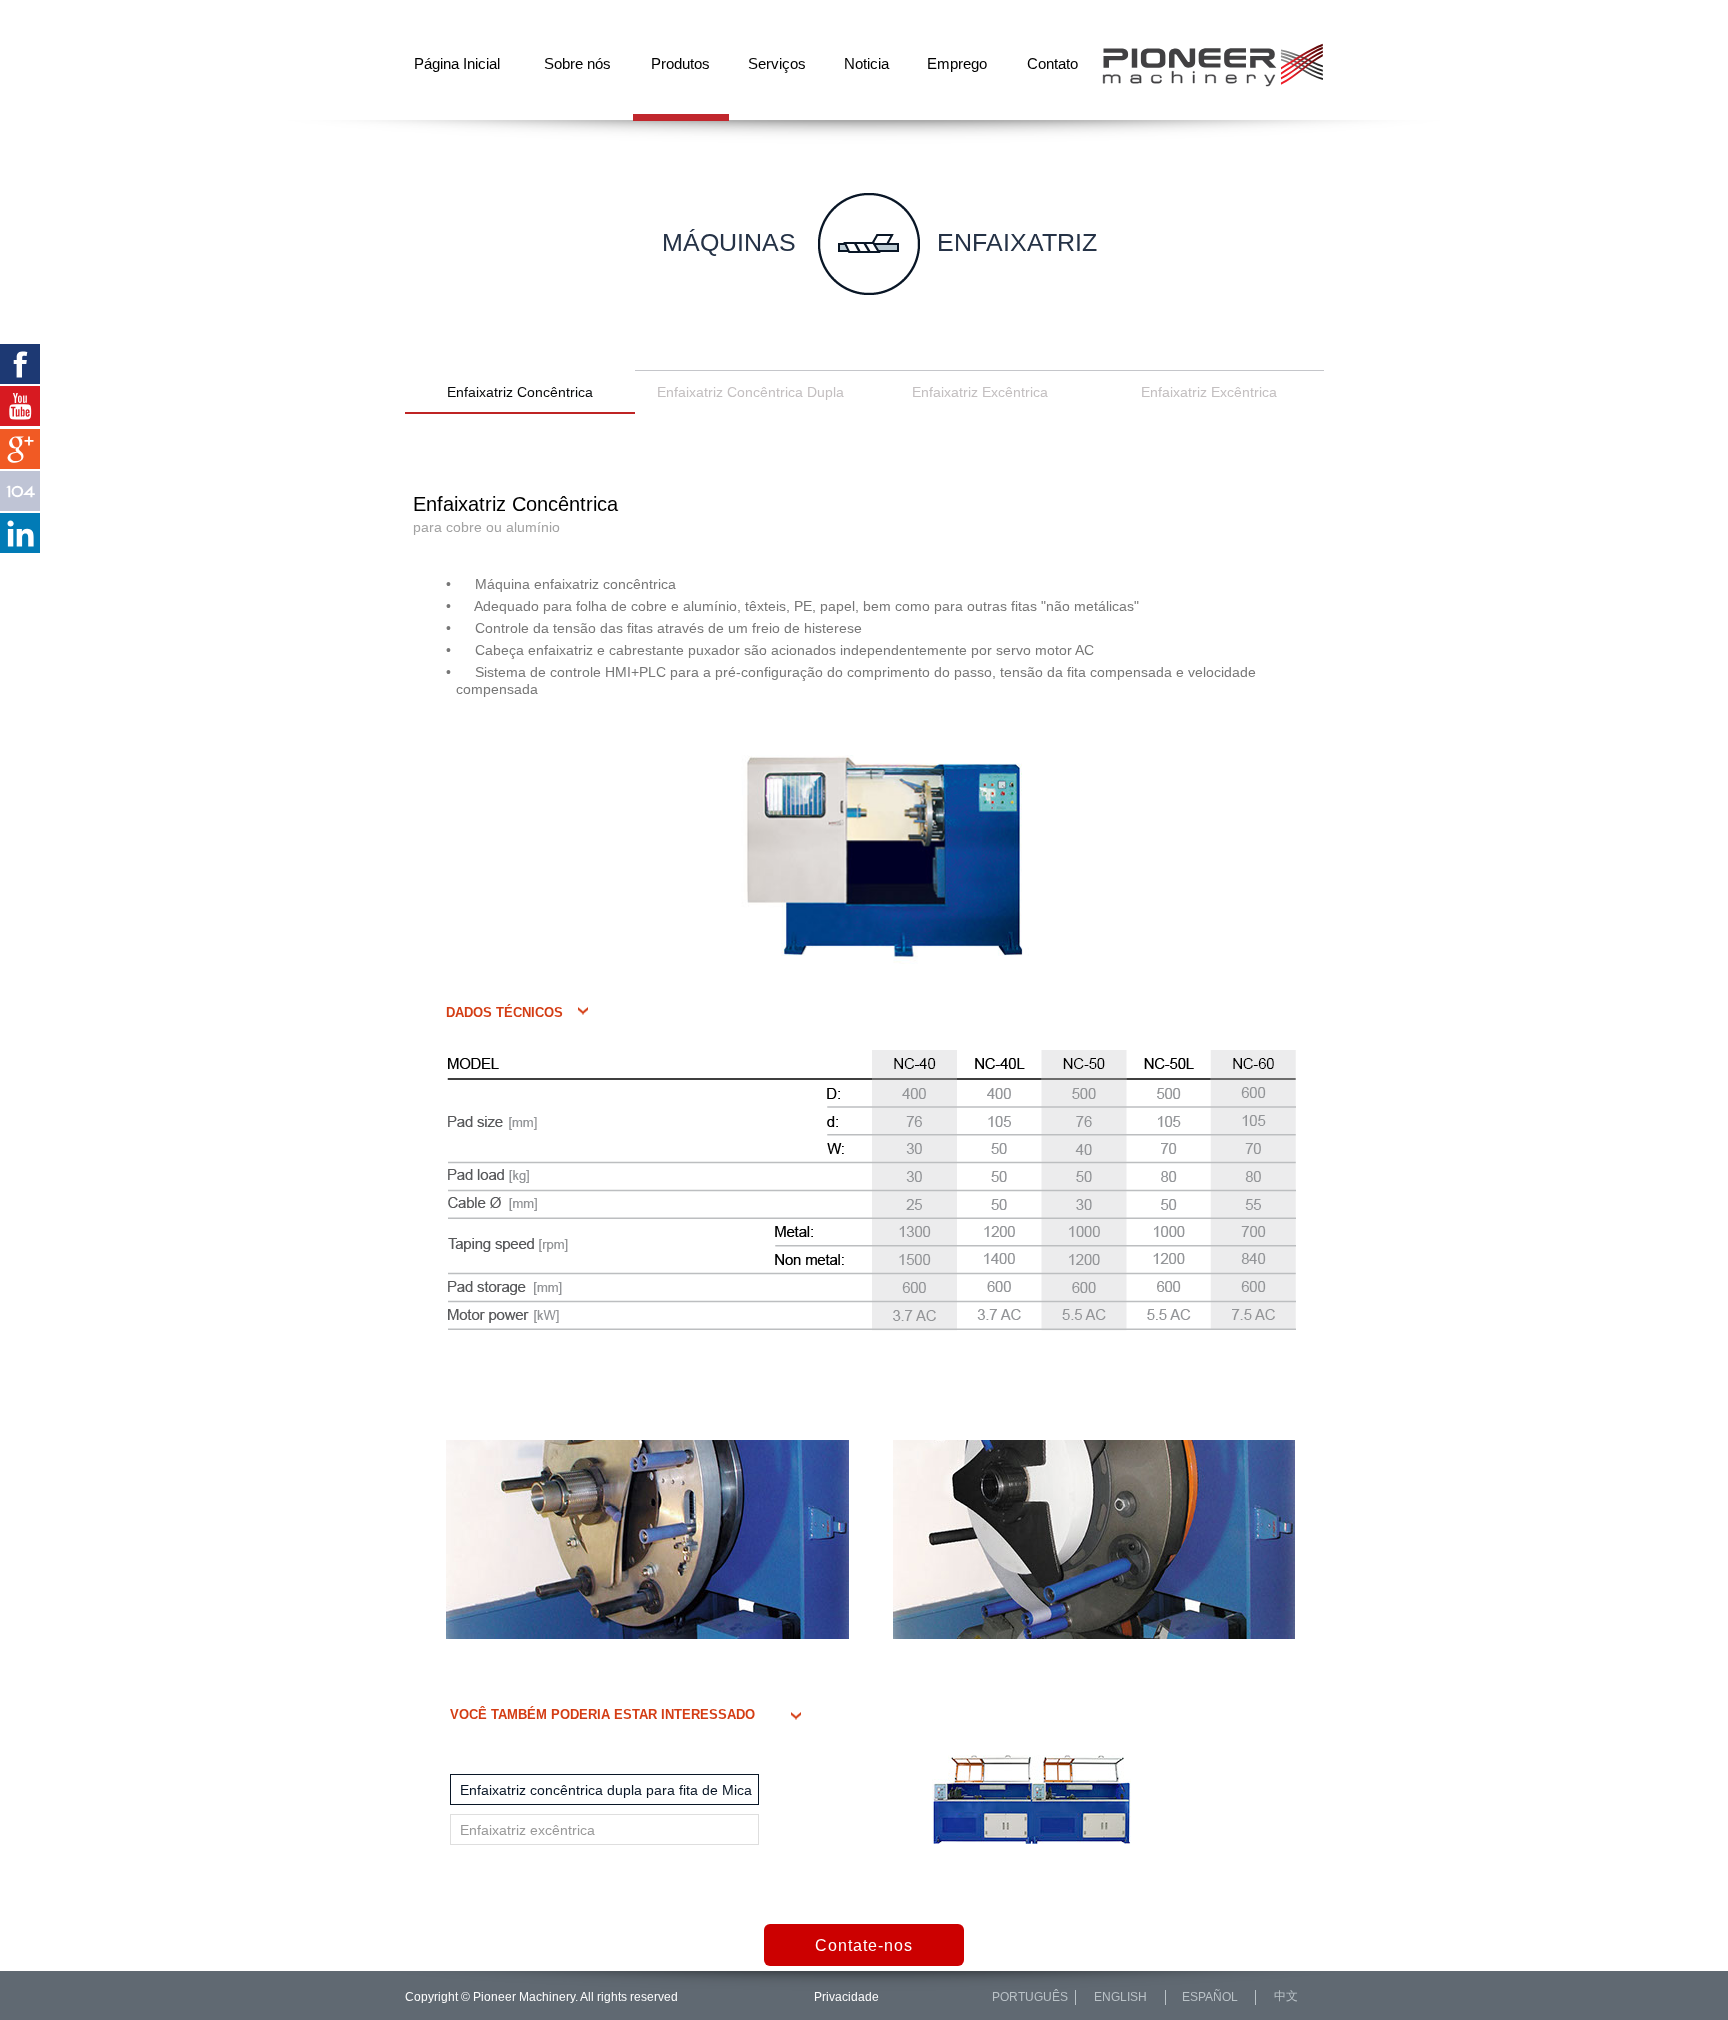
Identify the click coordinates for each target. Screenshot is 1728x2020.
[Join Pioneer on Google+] (20, 449)
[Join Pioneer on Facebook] (20, 364)
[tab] (604, 1789)
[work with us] (20, 491)
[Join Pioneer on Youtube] (20, 406)
